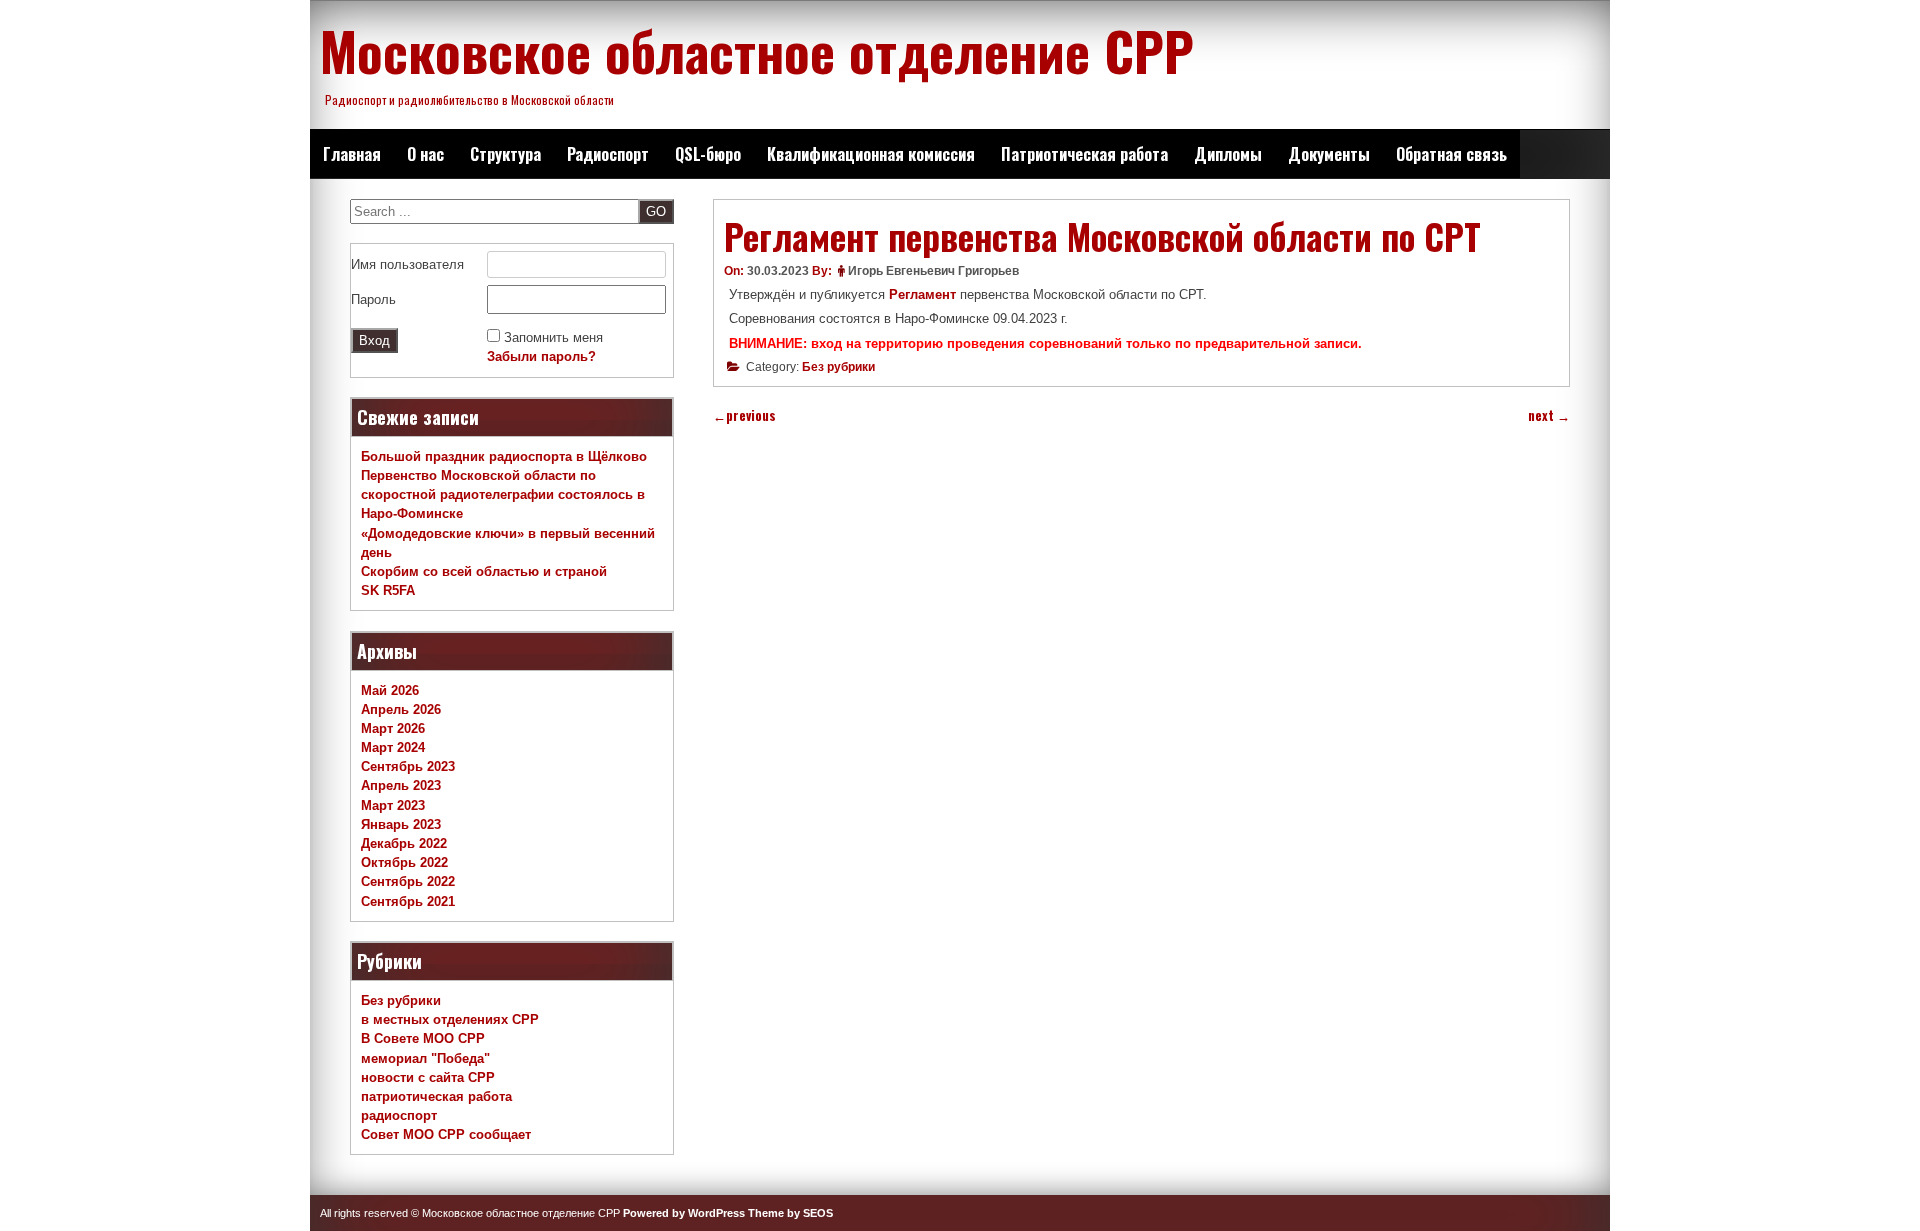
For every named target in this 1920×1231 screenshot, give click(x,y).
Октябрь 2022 (404, 862)
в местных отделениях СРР (450, 1019)
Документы (1329, 154)
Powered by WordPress (684, 1213)
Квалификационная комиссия (871, 154)
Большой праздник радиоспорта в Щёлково (504, 456)
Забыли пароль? (541, 356)
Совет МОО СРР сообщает (446, 1134)
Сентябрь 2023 (408, 766)
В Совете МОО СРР (423, 1038)
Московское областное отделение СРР (757, 50)
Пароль (373, 299)
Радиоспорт (608, 154)
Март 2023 (393, 805)
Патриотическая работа (1084, 154)
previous (744, 415)
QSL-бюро (708, 154)
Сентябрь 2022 (408, 881)
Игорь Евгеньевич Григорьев (933, 271)
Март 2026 (393, 728)
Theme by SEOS (790, 1213)
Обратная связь (1451, 154)
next (1549, 415)
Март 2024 (393, 747)
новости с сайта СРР (428, 1077)
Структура (505, 154)
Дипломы (1228, 154)
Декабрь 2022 (404, 843)
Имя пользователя (407, 264)
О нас (425, 154)
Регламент (924, 294)
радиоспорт (399, 1115)
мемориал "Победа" (425, 1058)
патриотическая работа (436, 1096)
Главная (352, 154)
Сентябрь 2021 (408, 901)
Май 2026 (390, 690)
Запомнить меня (553, 337)
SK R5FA (388, 590)
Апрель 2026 (401, 709)
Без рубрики (838, 367)
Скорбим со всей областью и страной (484, 571)
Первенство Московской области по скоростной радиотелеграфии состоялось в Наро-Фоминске (503, 494)
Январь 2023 (401, 824)
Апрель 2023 (401, 785)
